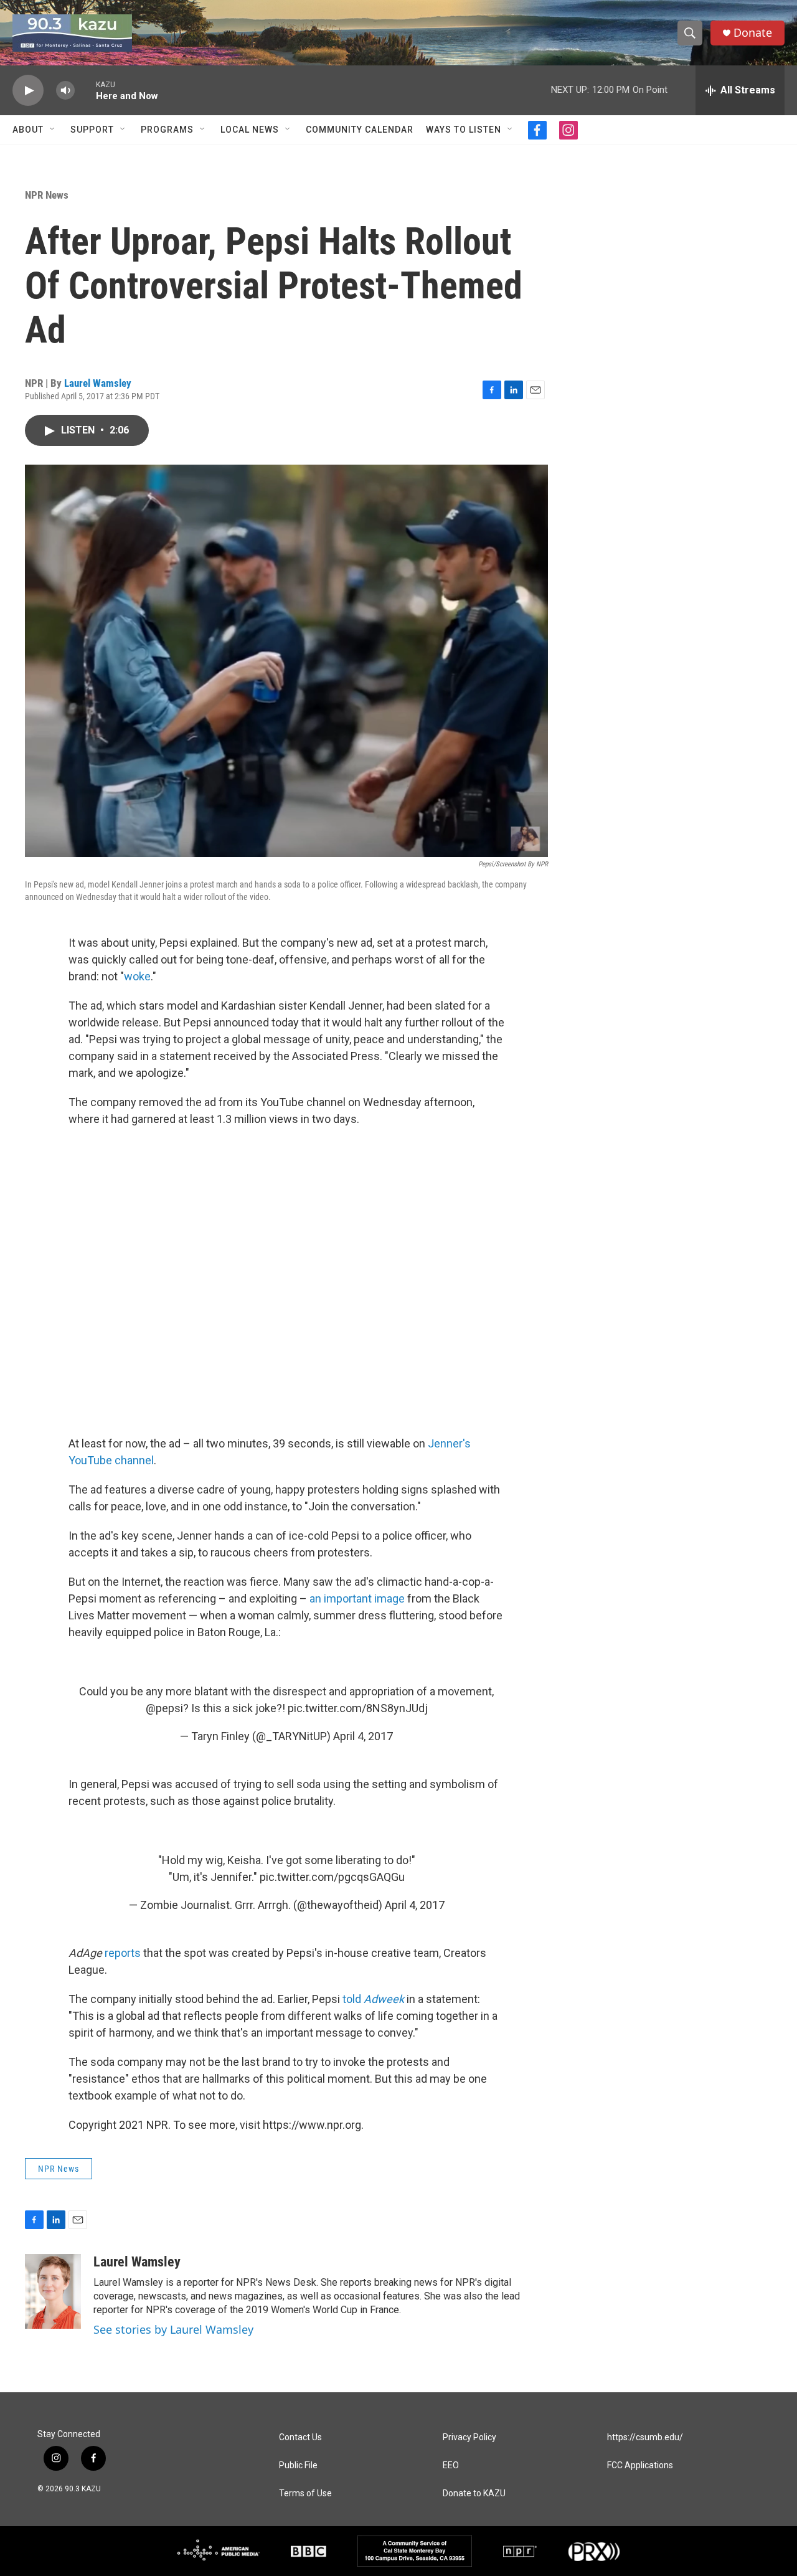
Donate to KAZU (474, 2493)
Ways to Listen (464, 130)
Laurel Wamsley (98, 383)
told (373, 1999)
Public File (298, 2465)
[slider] (85, 90)
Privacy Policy (469, 2437)
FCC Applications (640, 2465)
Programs (167, 130)
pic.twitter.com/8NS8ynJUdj (358, 1708)
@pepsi (164, 1708)
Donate (753, 33)
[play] (28, 91)
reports (123, 1953)
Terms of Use (305, 2493)
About (28, 130)
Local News (250, 130)
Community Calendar (360, 130)
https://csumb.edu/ (645, 2437)
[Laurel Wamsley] (53, 2291)
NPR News (47, 195)
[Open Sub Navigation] (53, 130)
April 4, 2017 (363, 1736)
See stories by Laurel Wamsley (173, 2329)
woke (137, 976)
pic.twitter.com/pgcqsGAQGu (332, 1877)
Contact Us (300, 2437)
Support (92, 130)
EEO (451, 2465)
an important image (357, 1598)
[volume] (65, 91)
